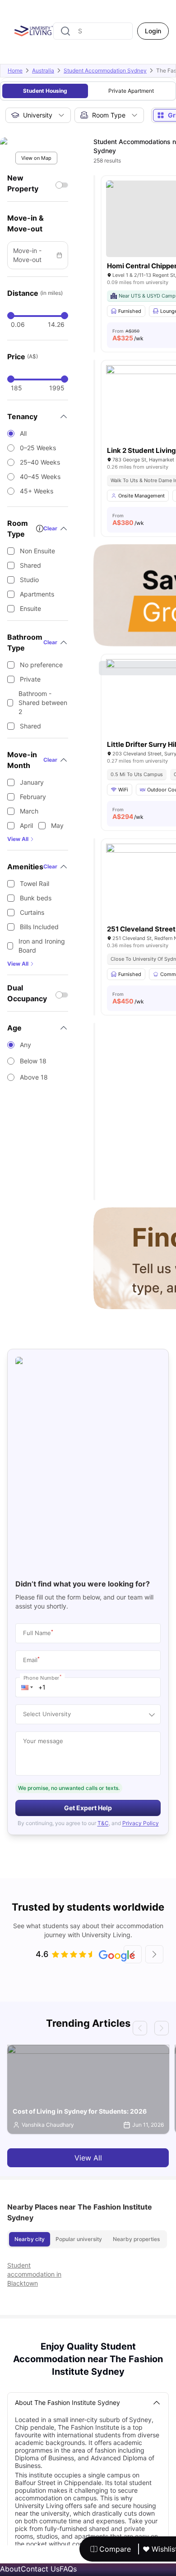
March (29, 811)
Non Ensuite (37, 551)
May (57, 825)
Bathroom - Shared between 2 (43, 703)
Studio (29, 580)
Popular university (79, 2239)
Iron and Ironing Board (42, 946)
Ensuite (30, 608)
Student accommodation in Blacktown (34, 2274)
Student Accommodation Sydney (105, 70)
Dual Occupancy (27, 993)
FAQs (68, 2569)
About (10, 2569)
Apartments (37, 594)
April (26, 825)
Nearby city (30, 2239)
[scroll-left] (133, 1954)
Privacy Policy (141, 1823)
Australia (43, 70)
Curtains (32, 912)
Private (30, 679)
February (33, 797)
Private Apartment (131, 91)
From (128, 335)
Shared (30, 565)
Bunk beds (36, 898)
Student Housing (45, 91)
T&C (103, 1823)
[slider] (11, 316)
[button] (27, 1687)
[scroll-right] (154, 1954)
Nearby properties (136, 2239)
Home (15, 70)
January (32, 782)
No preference (41, 665)
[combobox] (93, 31)
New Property (23, 183)
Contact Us (40, 2569)
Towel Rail (35, 884)
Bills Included (39, 927)
